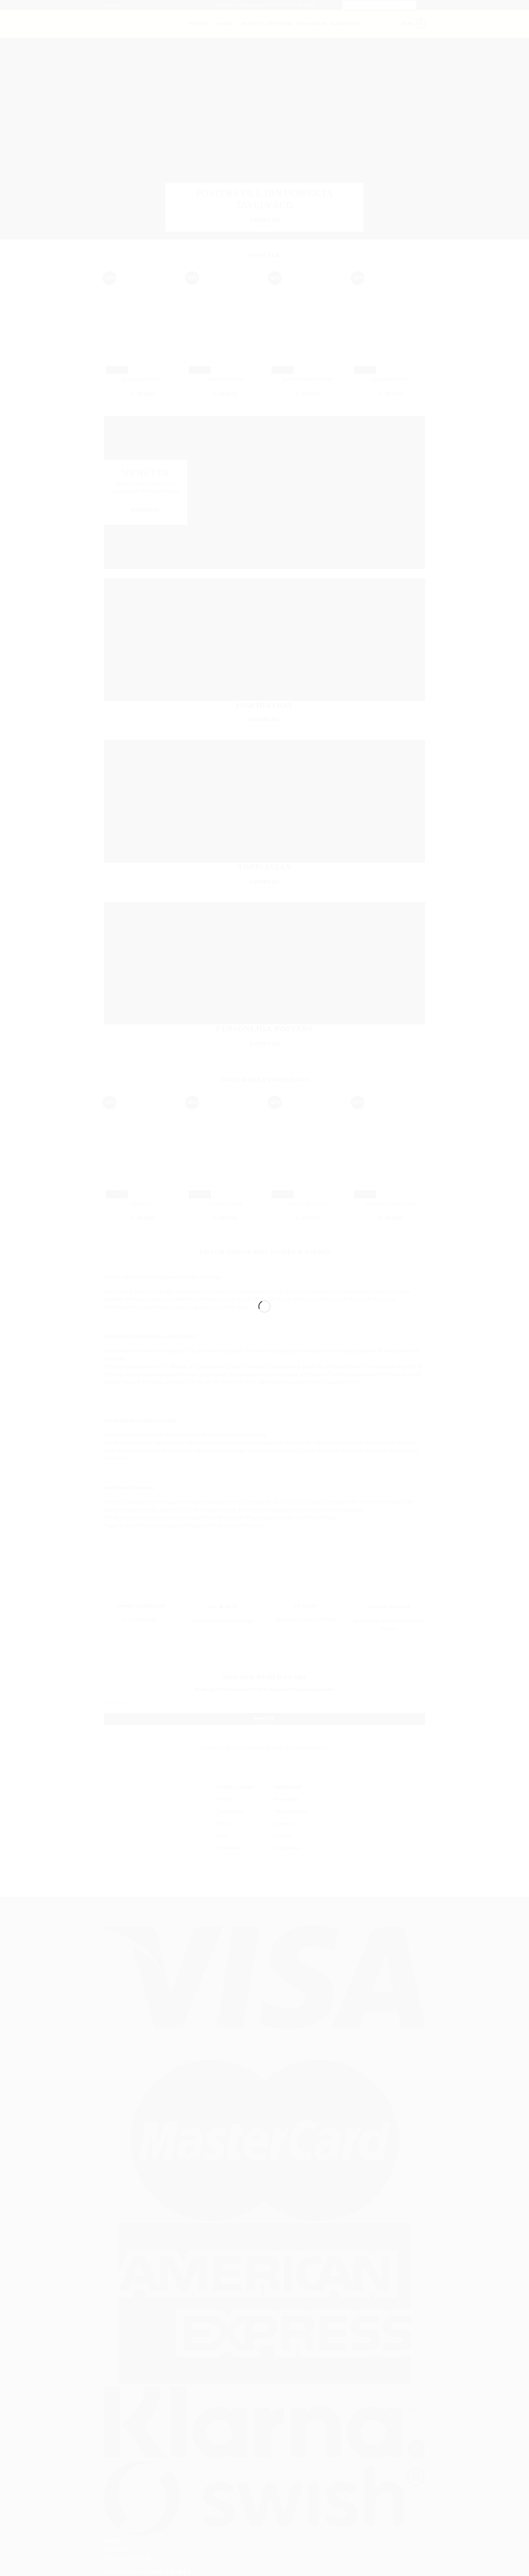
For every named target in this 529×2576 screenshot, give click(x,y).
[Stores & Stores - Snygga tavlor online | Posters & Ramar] (264, 1277)
